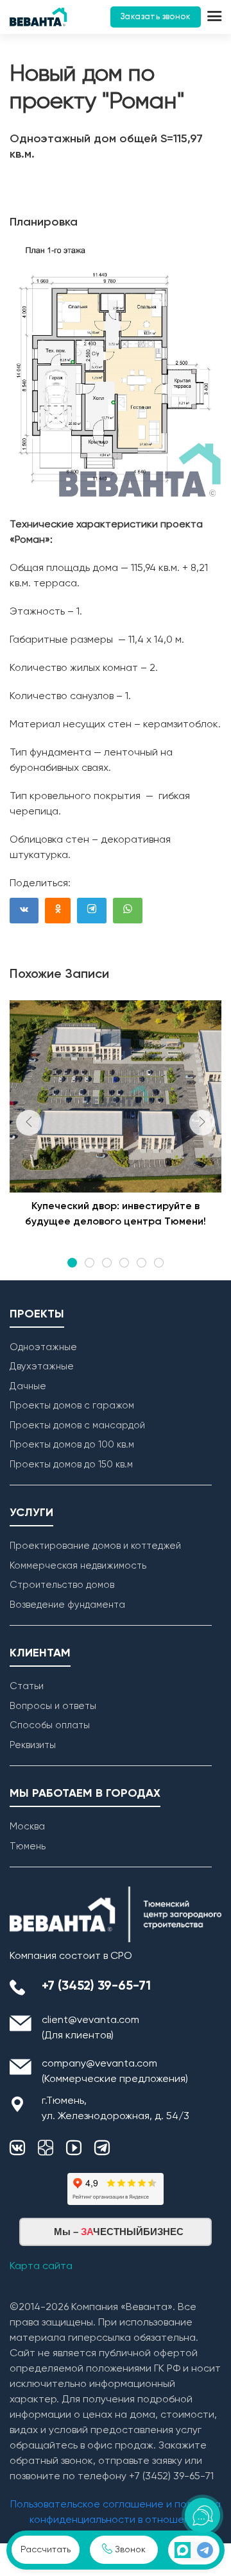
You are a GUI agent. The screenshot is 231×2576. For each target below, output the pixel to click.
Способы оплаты (50, 1725)
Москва (27, 1827)
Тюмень (28, 1846)
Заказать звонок (156, 17)
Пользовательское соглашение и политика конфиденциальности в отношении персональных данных (116, 2520)
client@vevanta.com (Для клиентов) (90, 2028)
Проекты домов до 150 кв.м (71, 1465)
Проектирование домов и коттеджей (95, 1546)
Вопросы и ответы (53, 1706)
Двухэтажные (42, 1366)
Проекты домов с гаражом (72, 1406)
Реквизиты (33, 1745)
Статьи (27, 1686)
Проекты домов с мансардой (77, 1425)
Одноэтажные (43, 1347)
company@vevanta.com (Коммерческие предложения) (115, 2072)
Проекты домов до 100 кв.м (72, 1445)
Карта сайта (41, 2266)
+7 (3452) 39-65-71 (96, 1986)
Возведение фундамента (67, 1605)
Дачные (28, 1386)
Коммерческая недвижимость (78, 1566)
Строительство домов (62, 1585)
